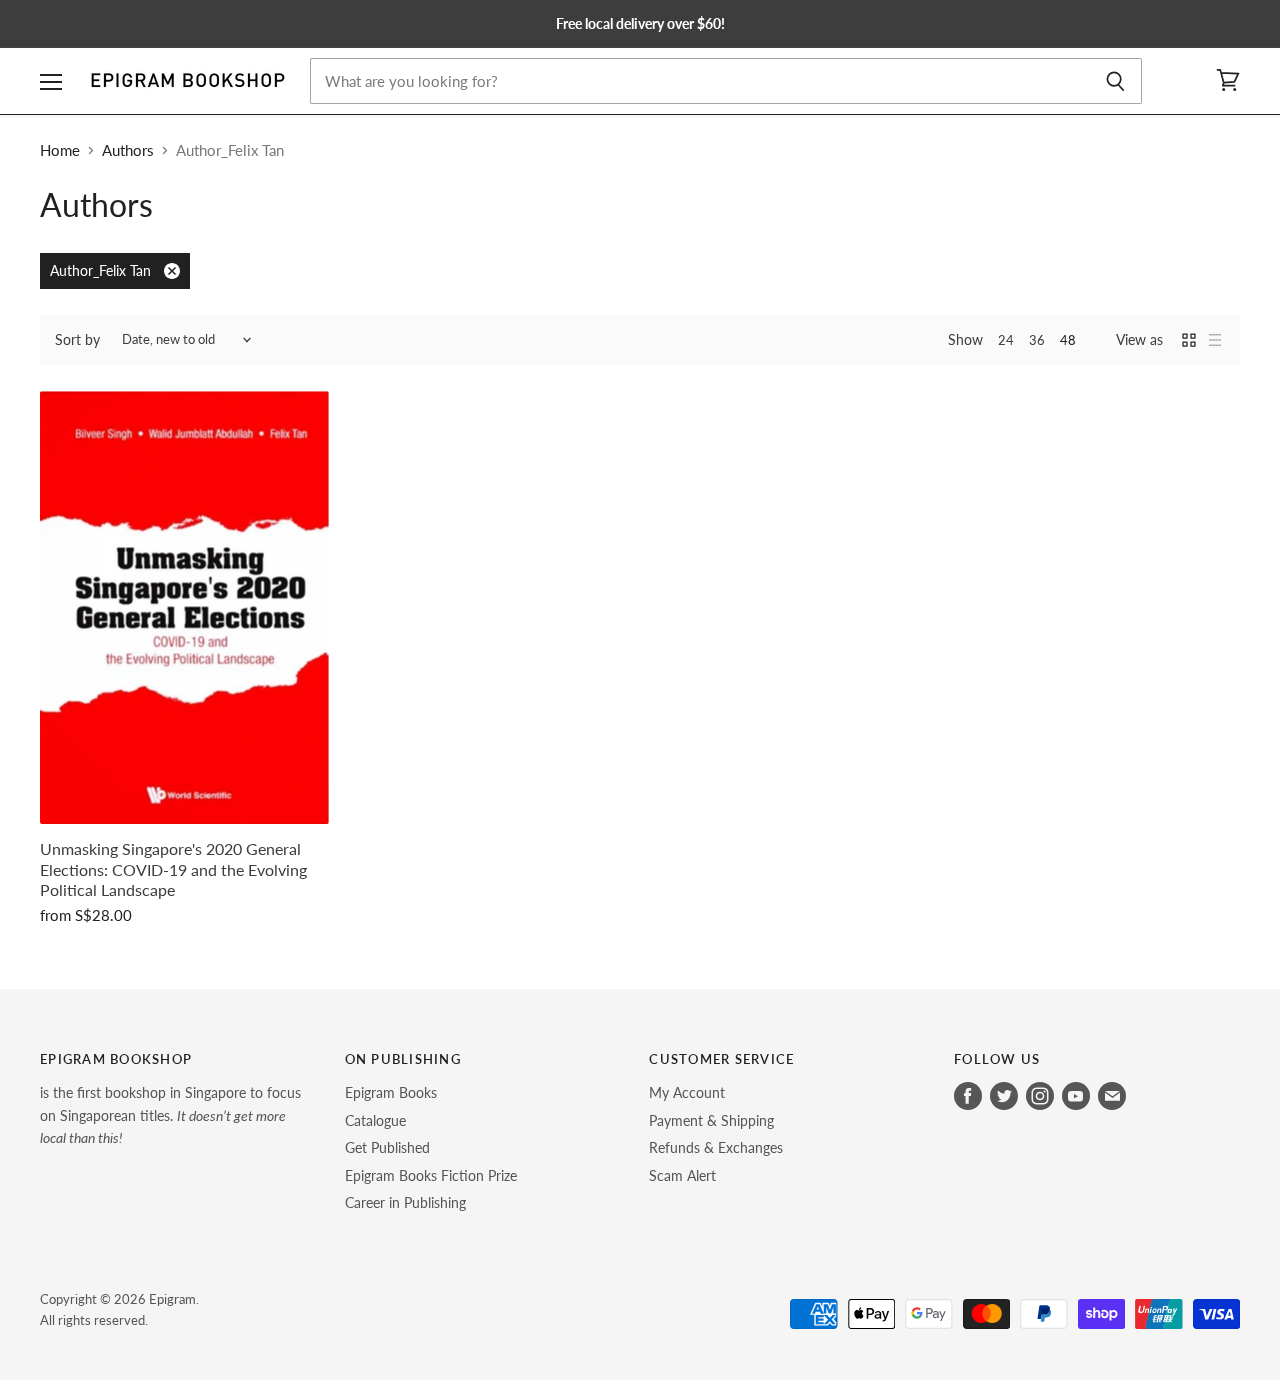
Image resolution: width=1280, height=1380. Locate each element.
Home (60, 150)
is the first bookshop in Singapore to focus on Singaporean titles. (170, 1115)
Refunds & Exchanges (716, 1147)
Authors (128, 150)
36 (1037, 340)
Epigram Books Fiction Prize (431, 1175)
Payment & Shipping (711, 1120)
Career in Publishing (405, 1202)
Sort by (77, 340)
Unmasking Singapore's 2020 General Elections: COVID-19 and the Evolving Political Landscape (173, 869)
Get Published (387, 1147)
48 (1068, 340)
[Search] (1115, 81)
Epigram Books (391, 1092)
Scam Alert (682, 1175)
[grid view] (1189, 340)
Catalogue (375, 1120)
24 (1006, 340)
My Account (687, 1092)
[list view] (1215, 340)
